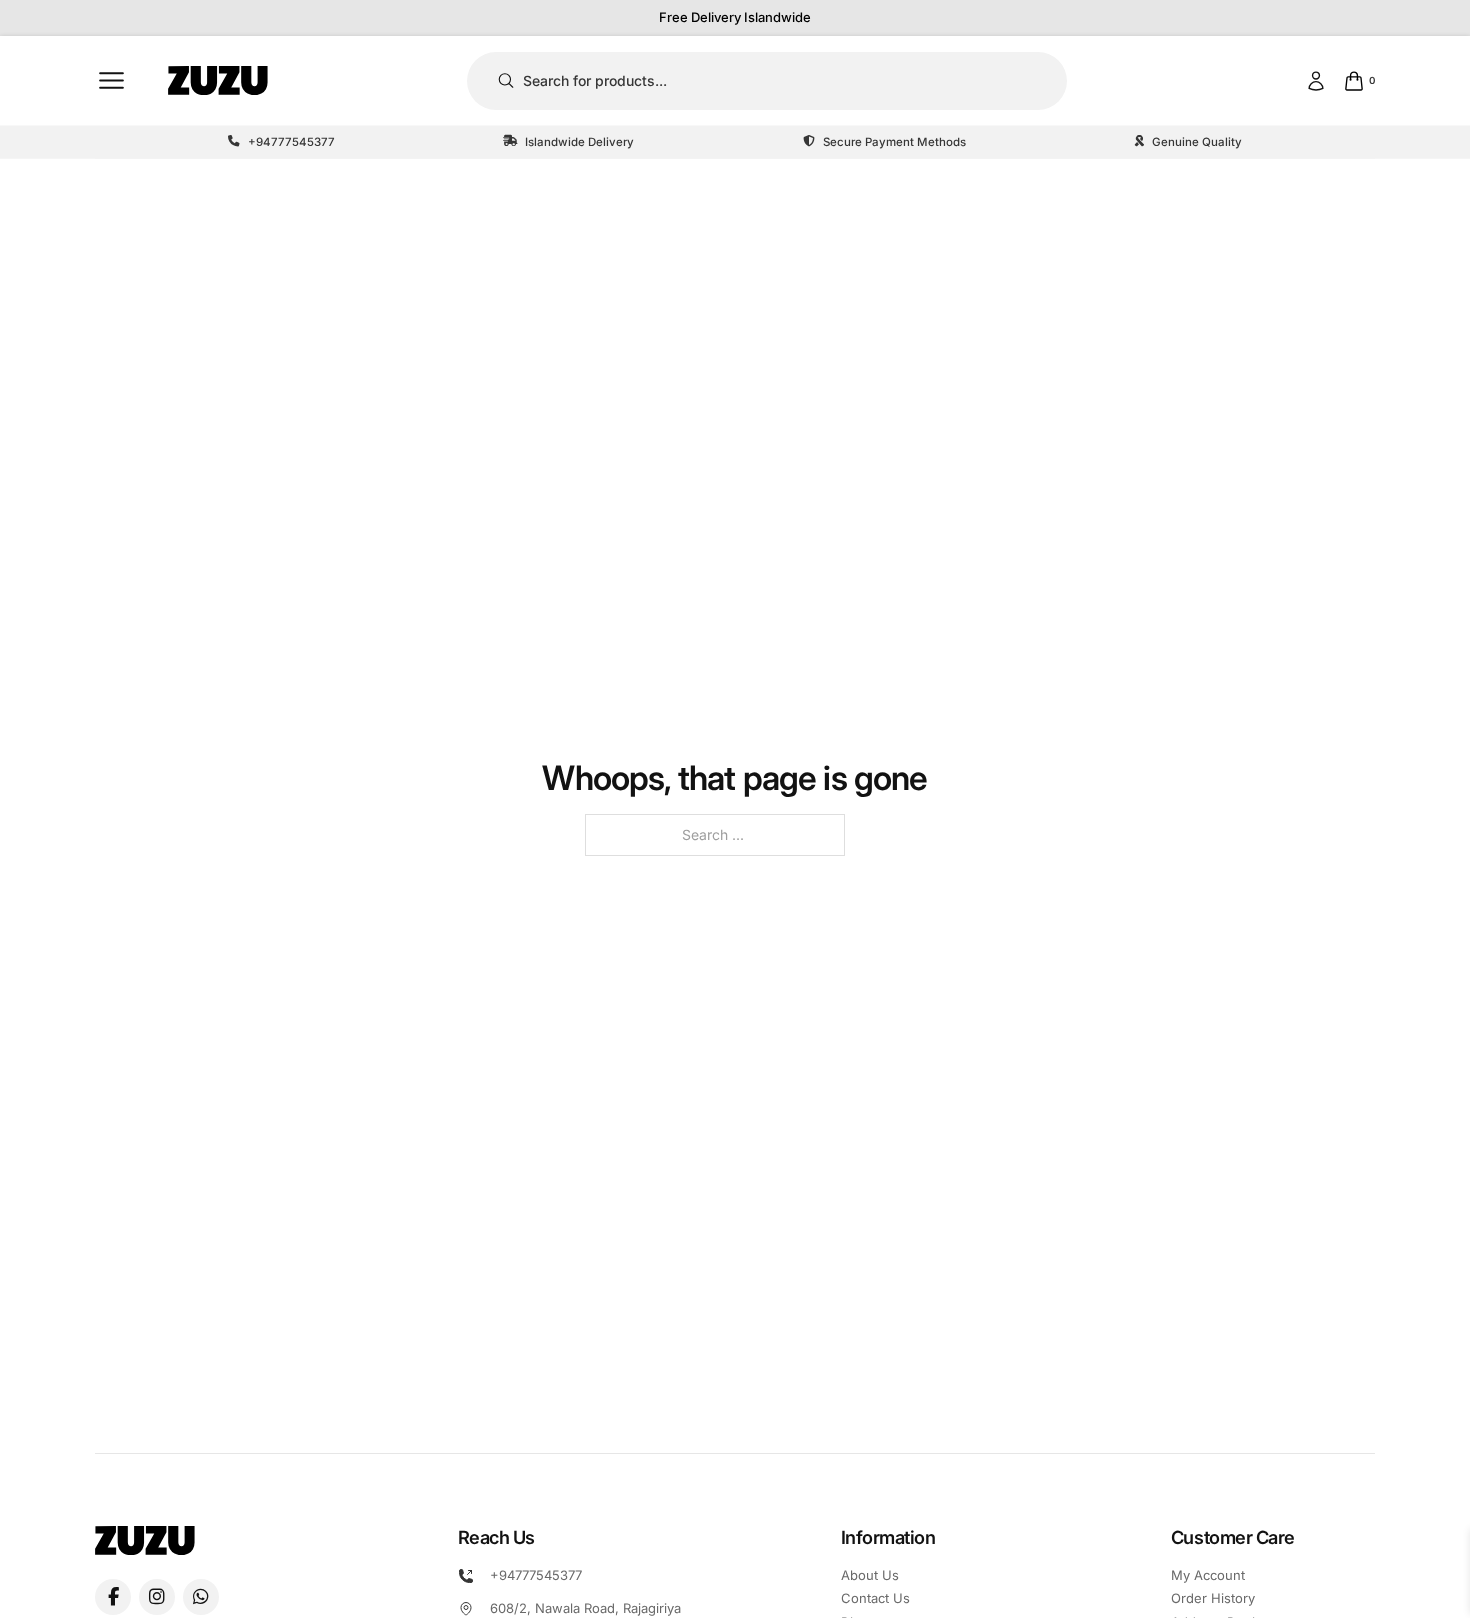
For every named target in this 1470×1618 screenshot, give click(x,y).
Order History (1213, 1598)
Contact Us (875, 1598)
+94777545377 (536, 1575)
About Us (870, 1575)
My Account (1208, 1575)
